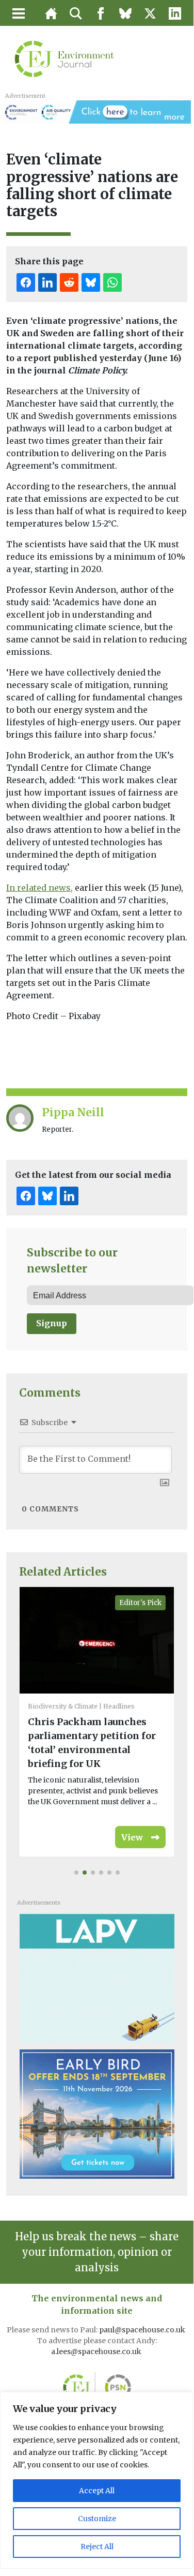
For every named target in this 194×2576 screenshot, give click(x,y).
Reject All (97, 2547)
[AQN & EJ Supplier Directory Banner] (96, 111)
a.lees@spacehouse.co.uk (97, 2352)
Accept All (97, 2491)
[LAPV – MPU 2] (97, 1978)
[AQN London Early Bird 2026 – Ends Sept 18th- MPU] (97, 2114)
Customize (97, 2519)
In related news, (39, 888)
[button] (76, 1873)
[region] (97, 2480)
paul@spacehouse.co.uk (143, 2330)
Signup (52, 1323)
